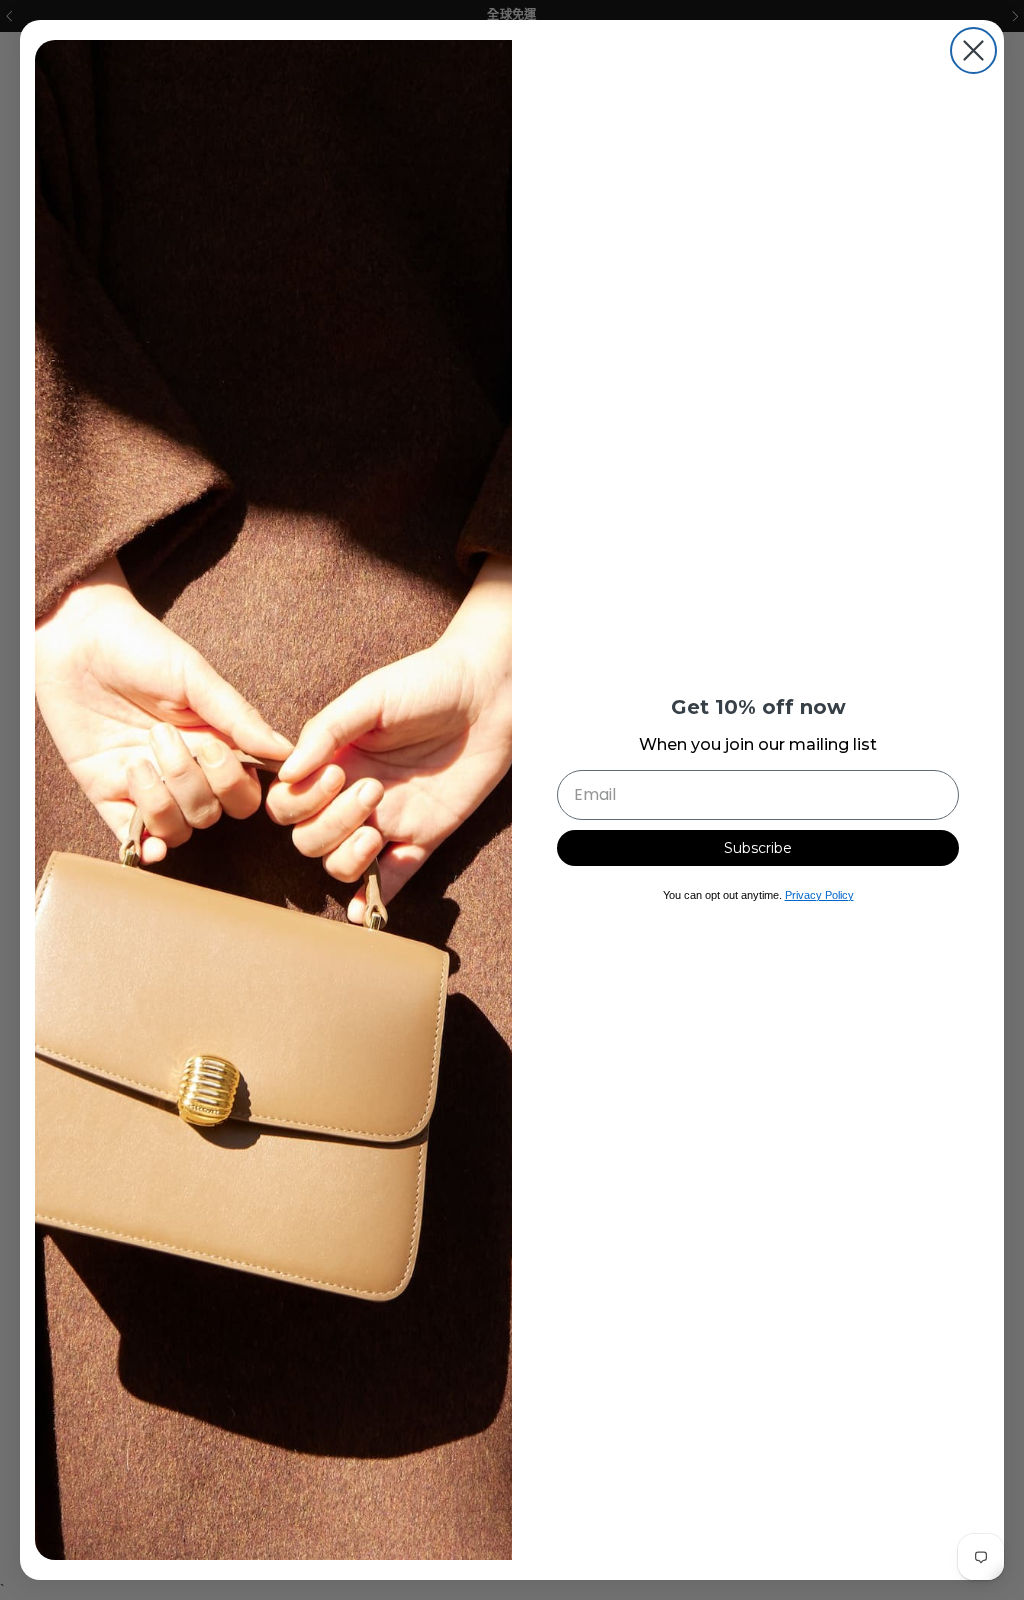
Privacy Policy (819, 895)
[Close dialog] (973, 50)
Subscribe (758, 848)
